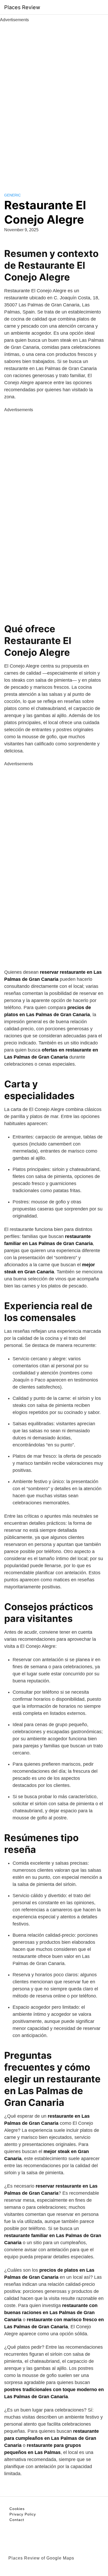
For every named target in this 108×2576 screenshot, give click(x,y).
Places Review (22, 7)
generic (12, 195)
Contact (17, 2520)
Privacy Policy (23, 2514)
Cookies (17, 2509)
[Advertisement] (54, 102)
